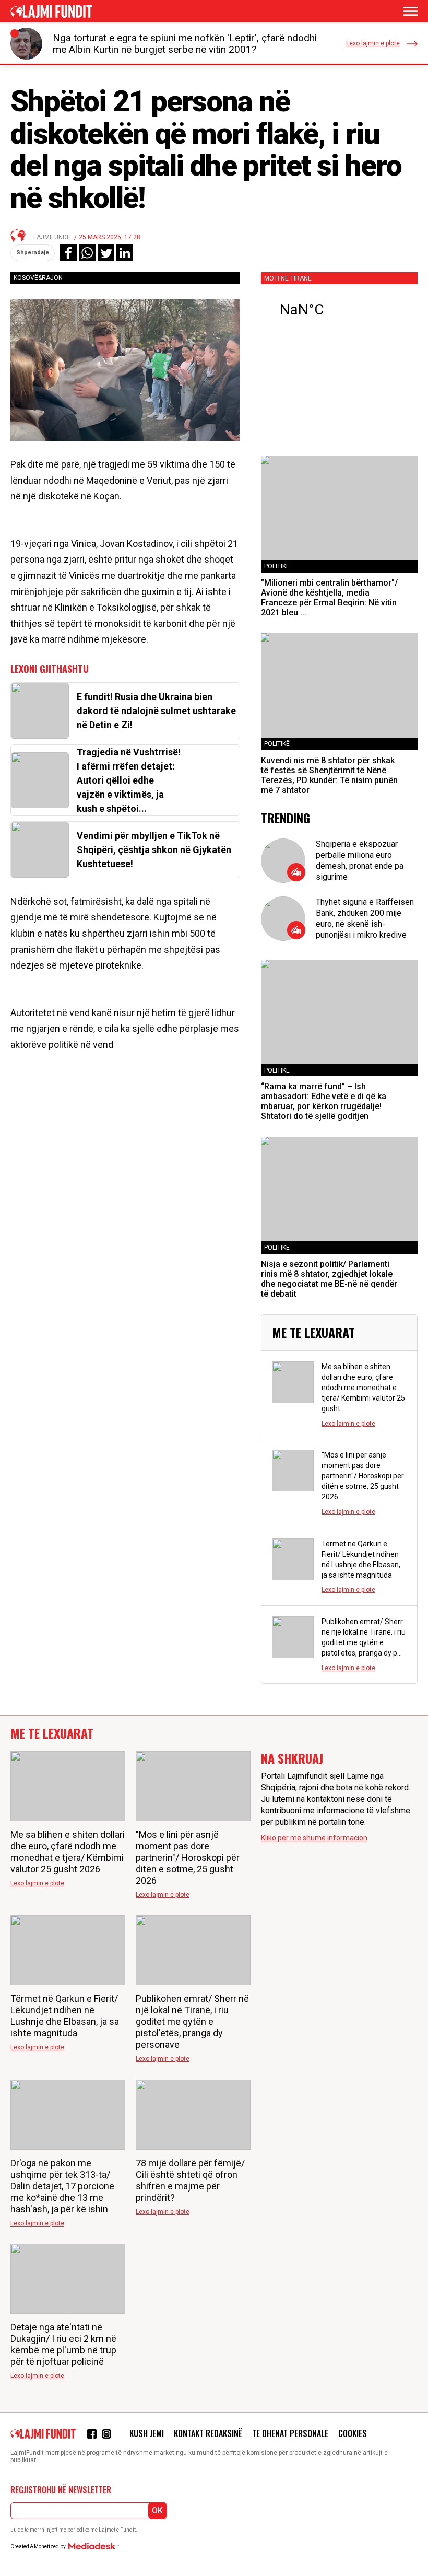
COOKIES (353, 2433)
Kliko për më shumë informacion (314, 1838)
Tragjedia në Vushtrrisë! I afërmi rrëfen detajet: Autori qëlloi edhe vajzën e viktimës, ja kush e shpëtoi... (129, 780)
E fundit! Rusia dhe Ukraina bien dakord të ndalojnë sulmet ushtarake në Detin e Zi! (156, 711)
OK (157, 2510)
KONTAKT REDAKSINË (208, 2433)
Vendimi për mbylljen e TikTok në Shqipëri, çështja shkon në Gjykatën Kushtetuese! (154, 850)
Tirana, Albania (339, 310)
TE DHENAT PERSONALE (290, 2433)
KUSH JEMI (147, 2433)
